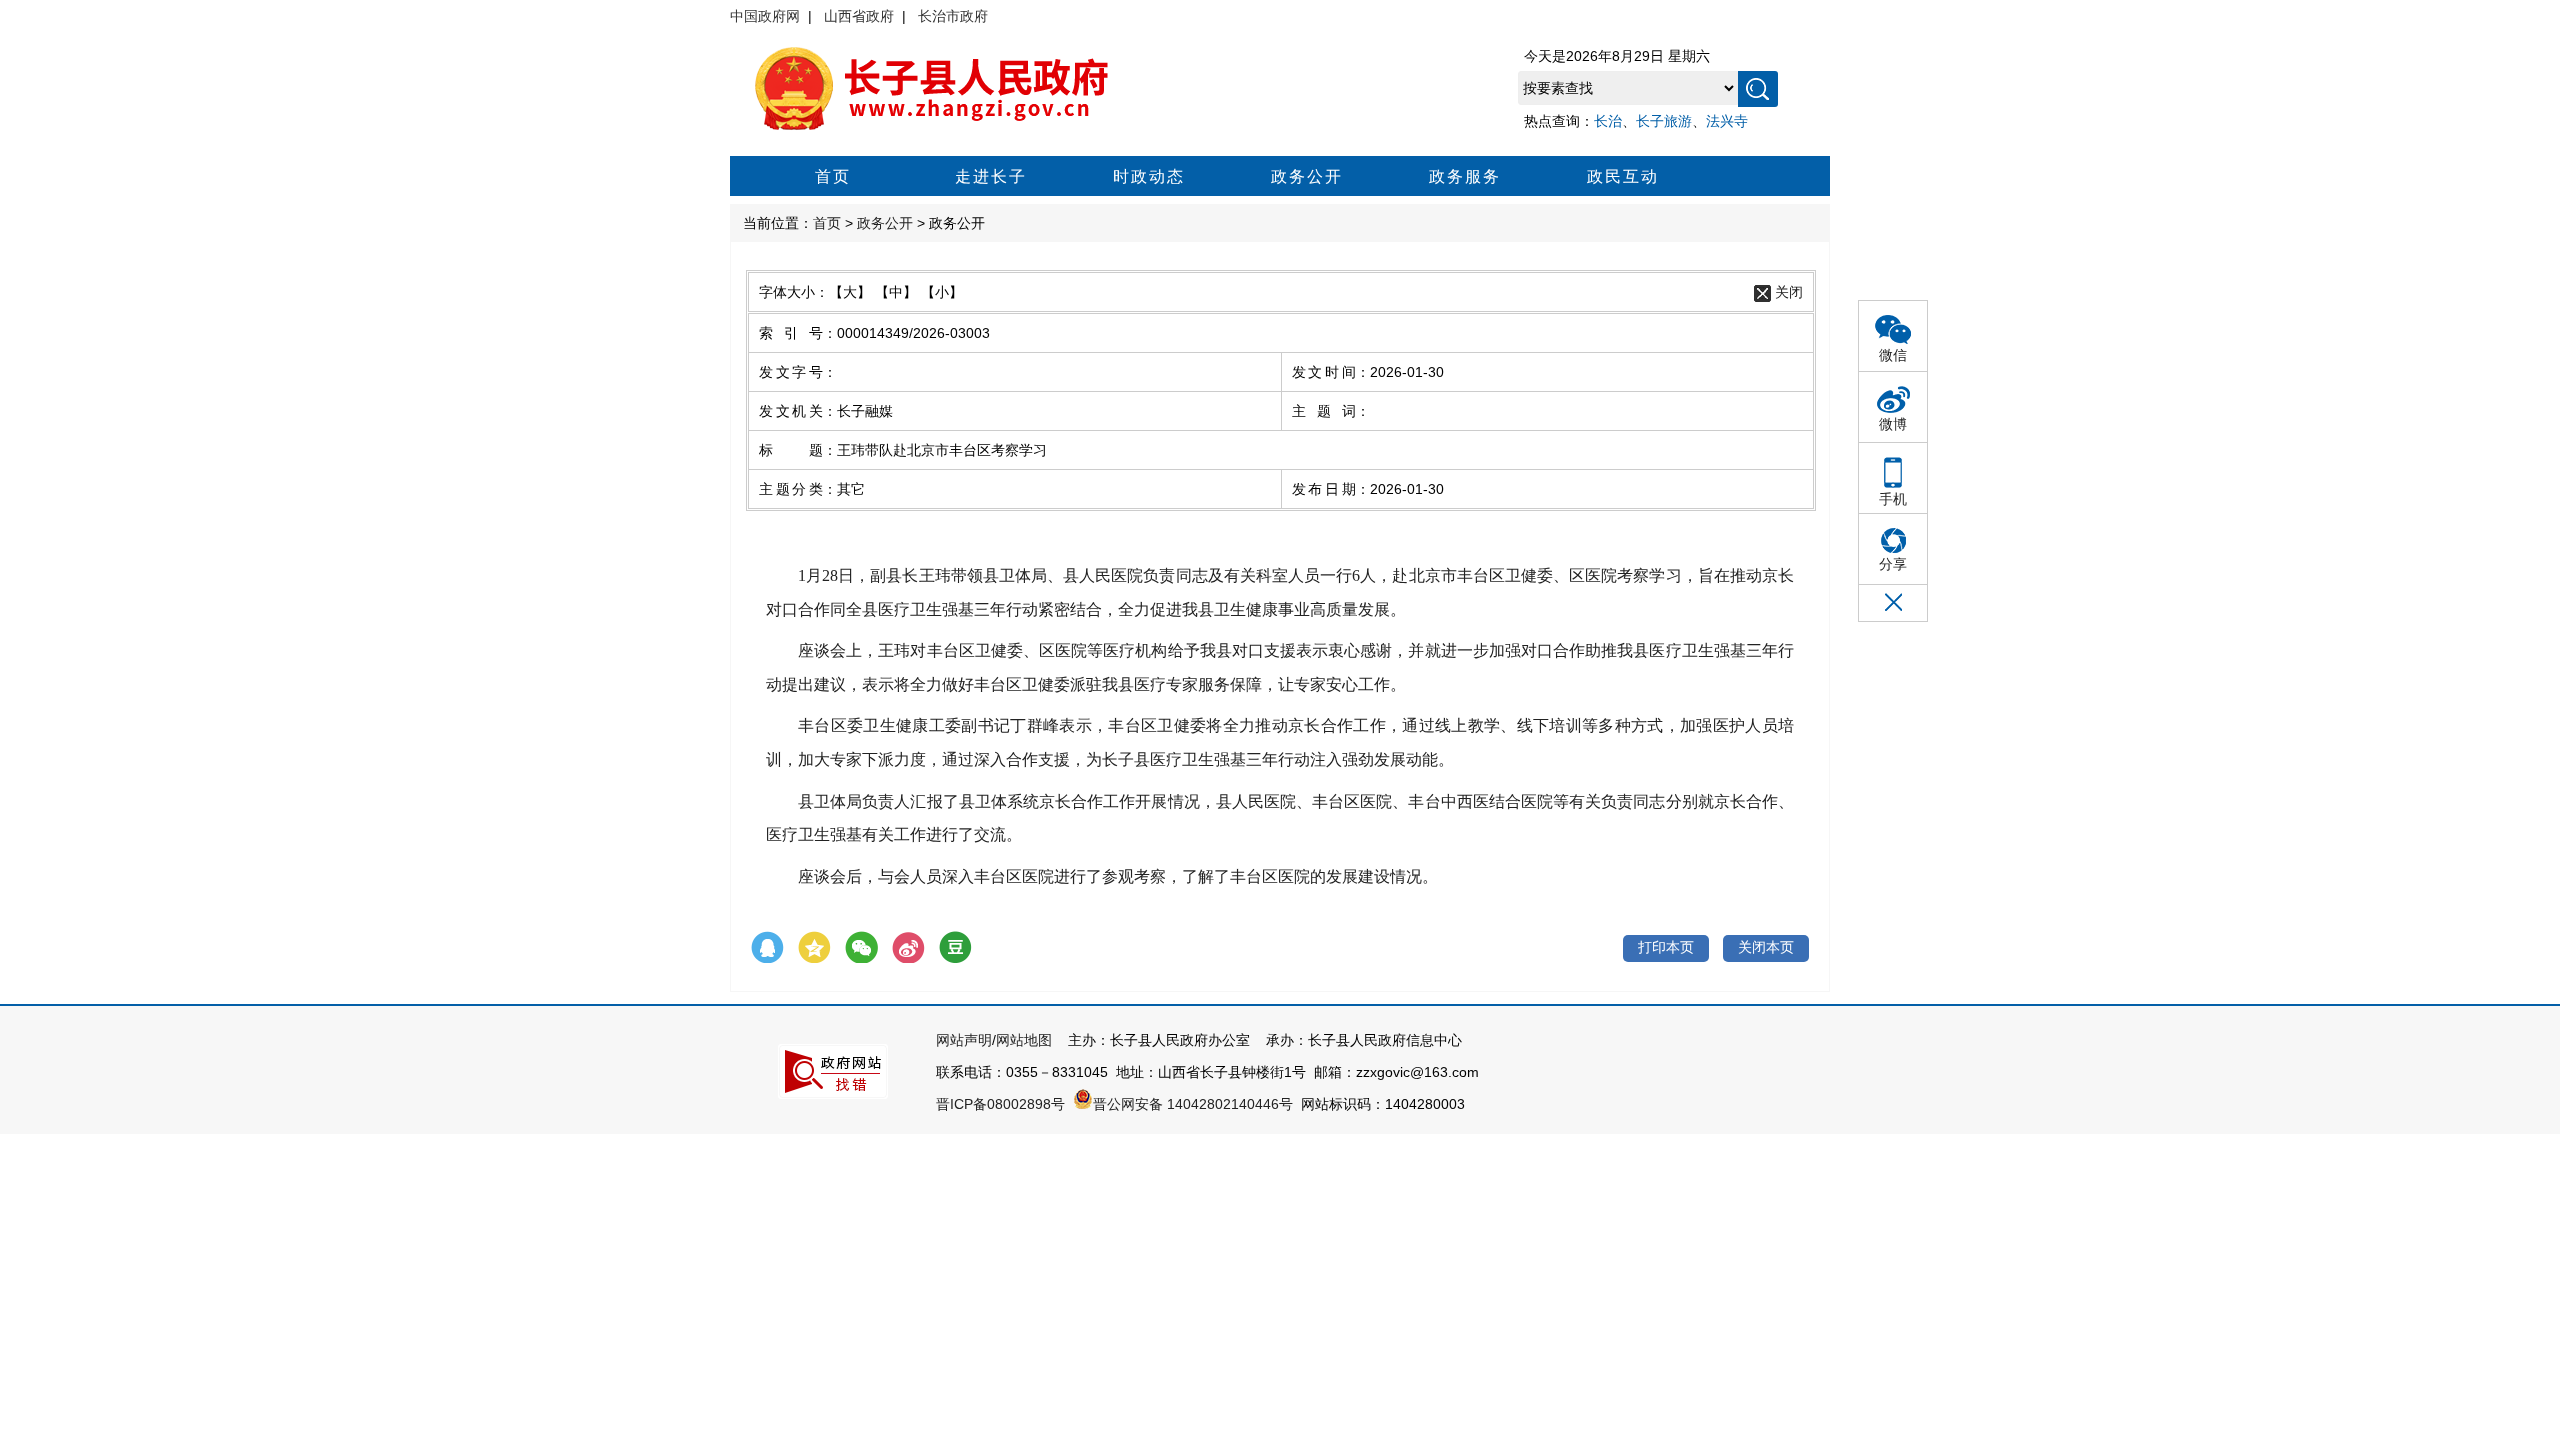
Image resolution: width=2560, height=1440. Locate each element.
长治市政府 (953, 16)
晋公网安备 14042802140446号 (1193, 1104)
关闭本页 (1766, 947)
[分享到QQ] (767, 948)
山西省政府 (859, 16)
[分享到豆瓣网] (955, 948)
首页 (833, 176)
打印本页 (1666, 947)
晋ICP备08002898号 (1000, 1104)
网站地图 (1024, 1040)
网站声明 (964, 1040)
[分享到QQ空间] (814, 948)
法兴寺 (1727, 121)
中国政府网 (765, 16)
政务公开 (1307, 176)
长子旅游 (1664, 121)
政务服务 (1465, 176)
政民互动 (1623, 176)
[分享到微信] (861, 948)
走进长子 (991, 176)
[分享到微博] (908, 948)
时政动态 (1149, 176)
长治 (1608, 121)
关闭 (1789, 292)
